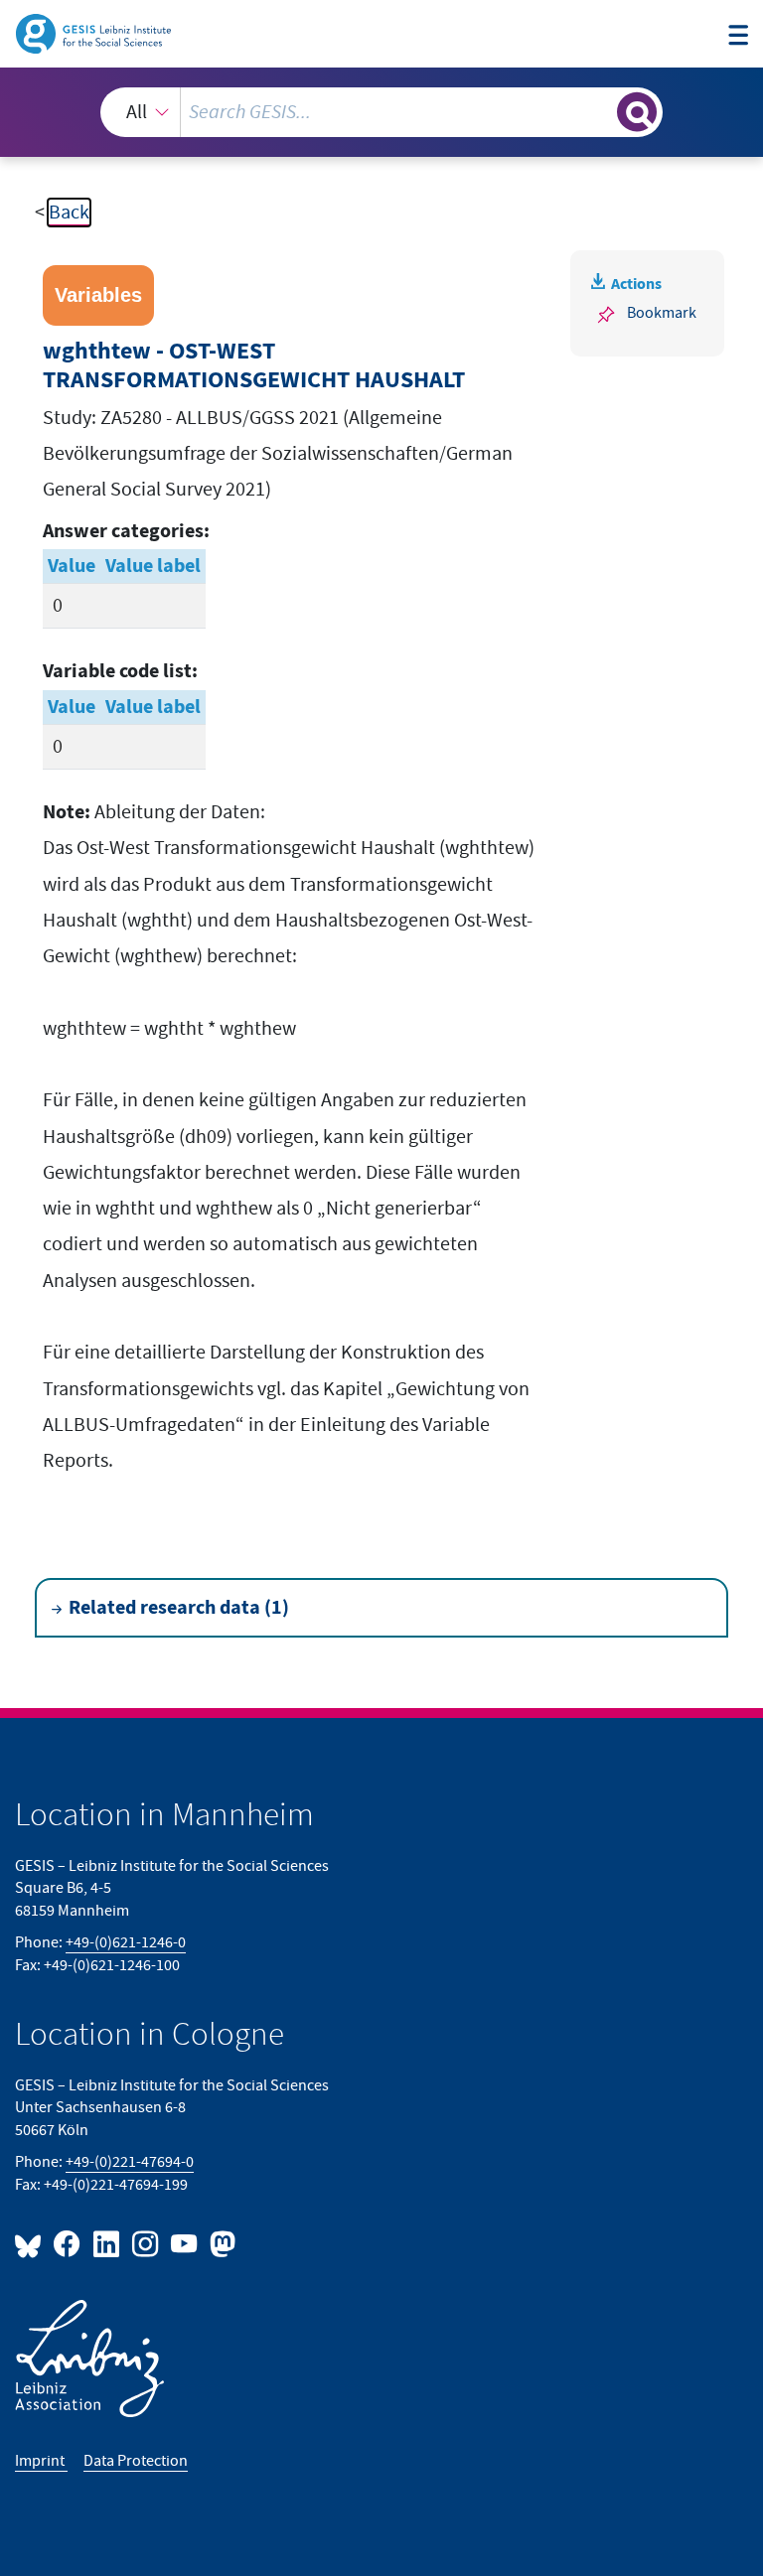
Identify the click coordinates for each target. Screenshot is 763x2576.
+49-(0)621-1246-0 (126, 1943)
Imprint (41, 2461)
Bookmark (662, 313)
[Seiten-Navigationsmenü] (738, 36)
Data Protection (136, 2461)
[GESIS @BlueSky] (32, 2243)
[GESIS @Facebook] (68, 2243)
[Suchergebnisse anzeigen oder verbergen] (637, 112)
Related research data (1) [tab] (179, 1608)
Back (69, 213)
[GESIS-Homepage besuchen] (95, 33)
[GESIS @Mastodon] (220, 2243)
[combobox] (381, 112)
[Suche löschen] (600, 111)
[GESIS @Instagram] (147, 2243)
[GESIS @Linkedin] (107, 2243)
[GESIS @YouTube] (185, 2243)
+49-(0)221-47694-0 (130, 2162)
